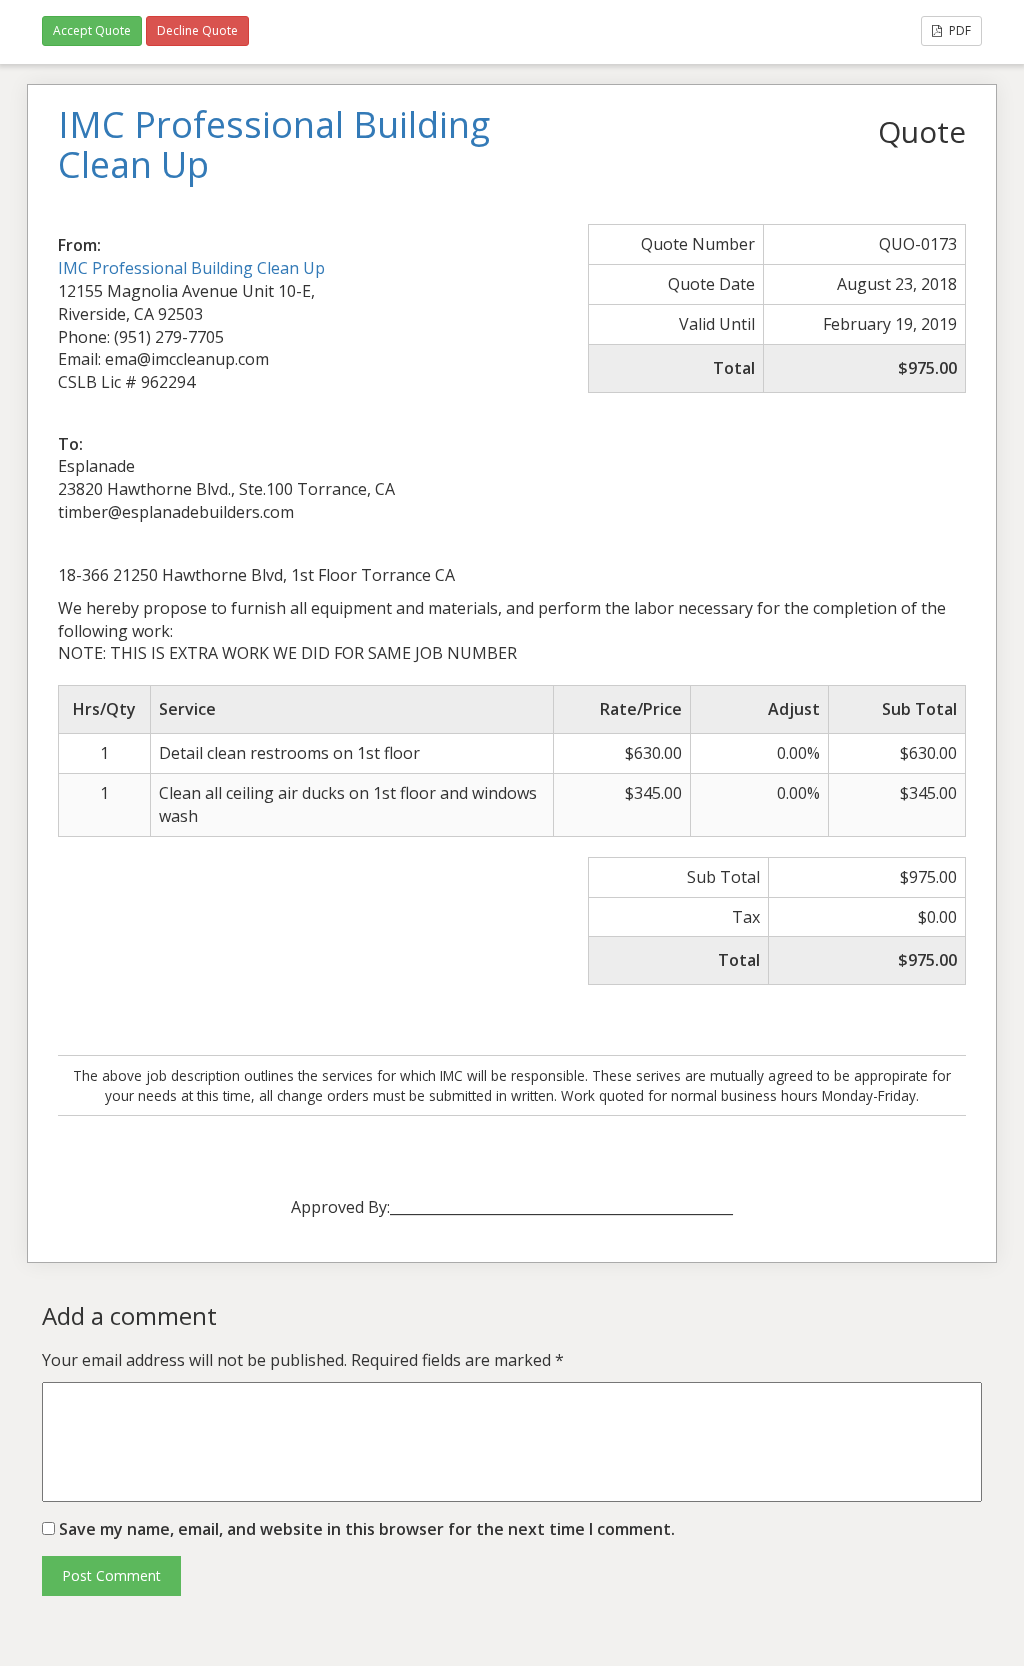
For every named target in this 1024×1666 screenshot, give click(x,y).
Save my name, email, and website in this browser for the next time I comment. (367, 1529)
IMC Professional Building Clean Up (191, 268)
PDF (958, 30)
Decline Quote (197, 30)
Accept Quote (92, 30)
